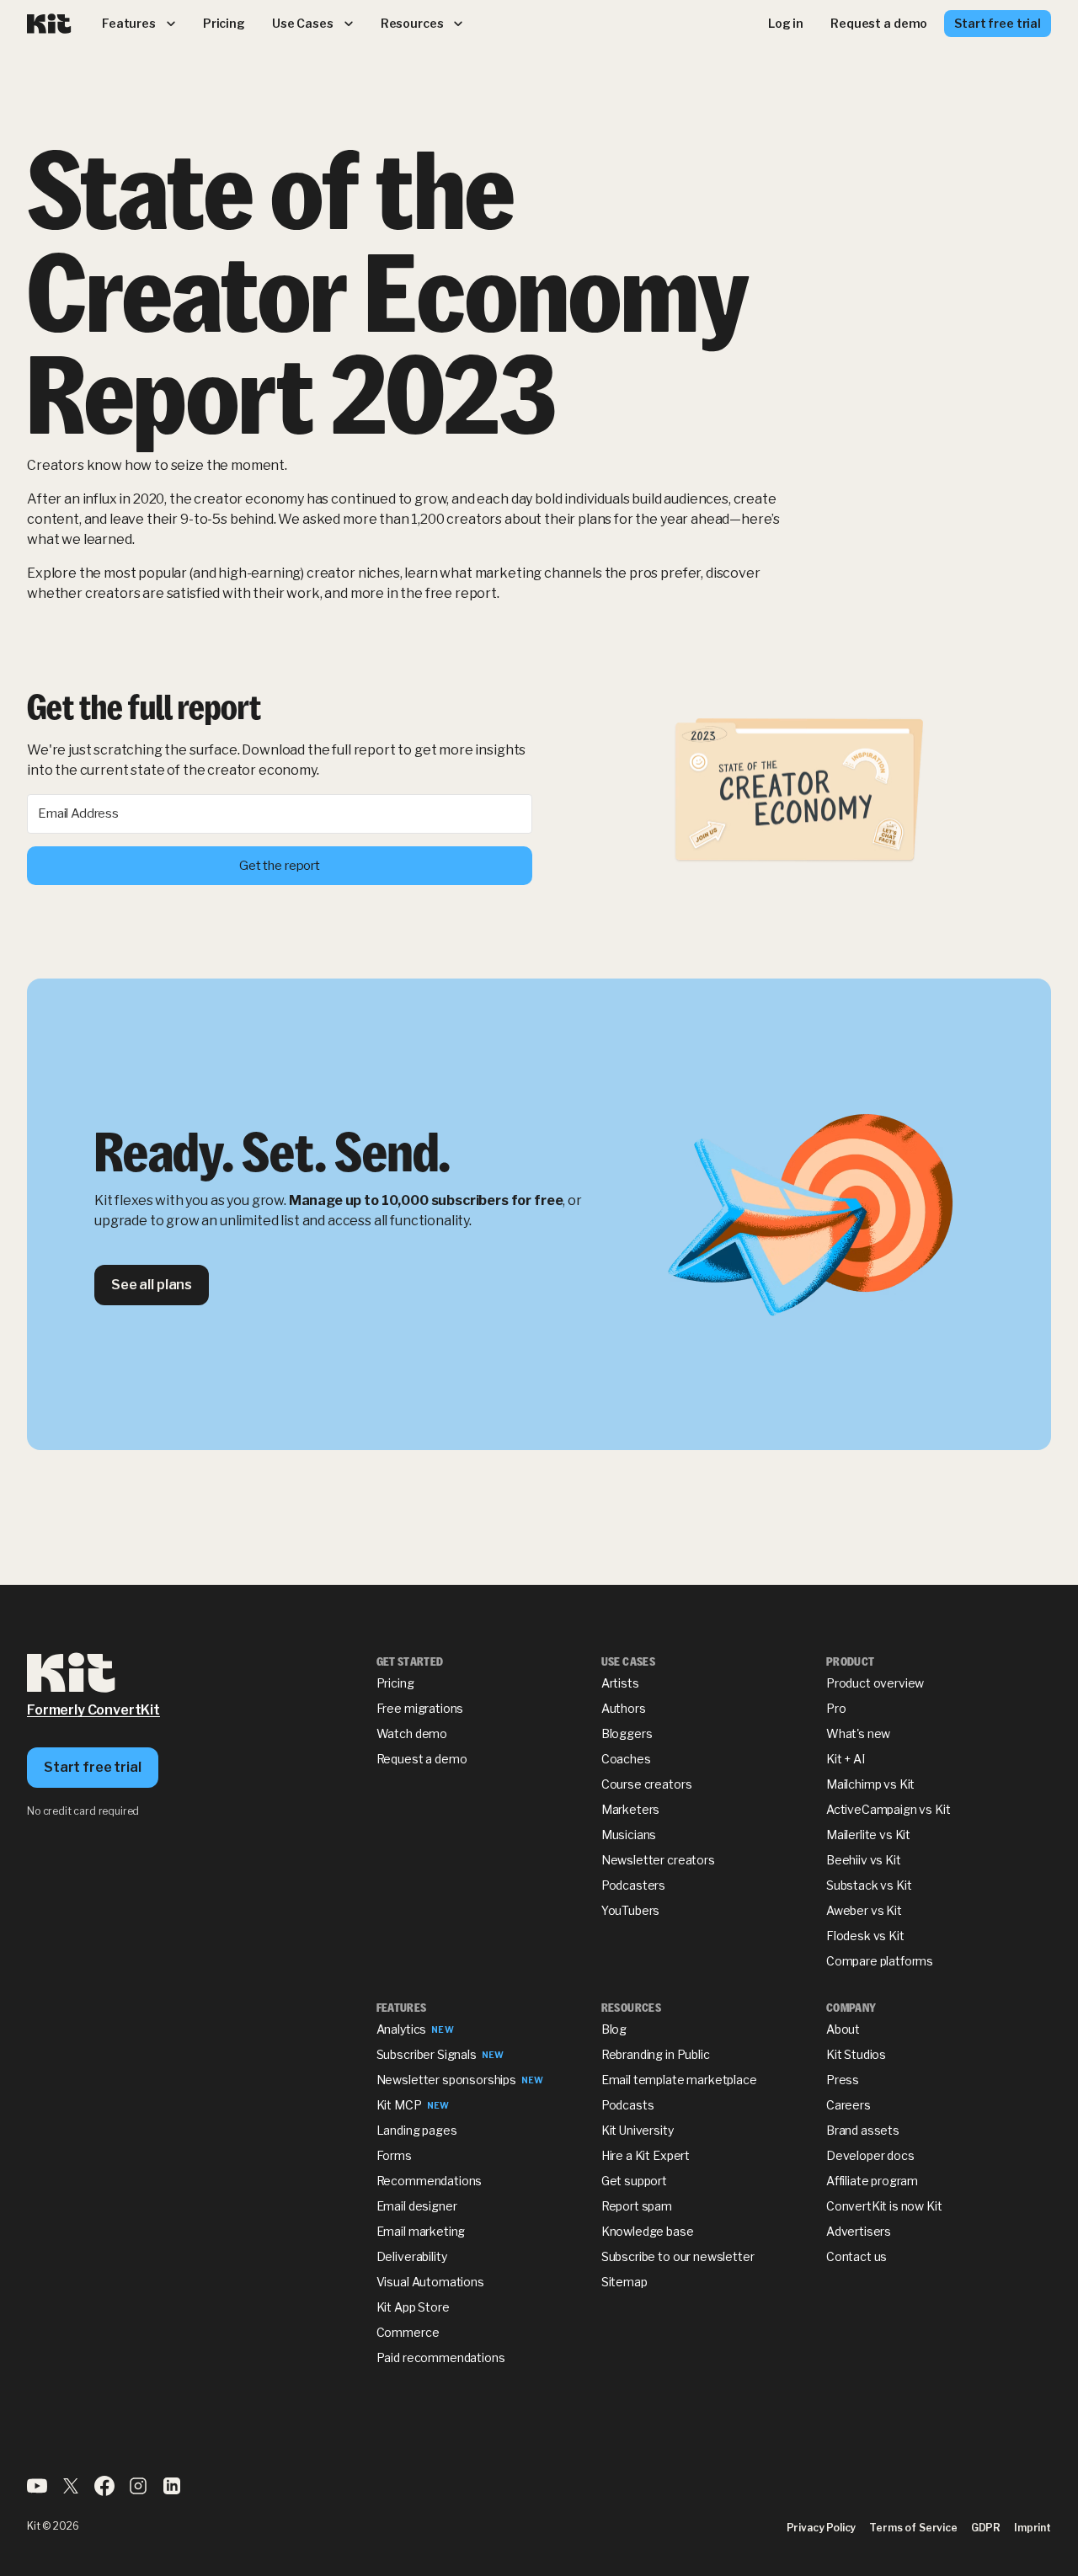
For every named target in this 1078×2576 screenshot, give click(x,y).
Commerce (408, 2332)
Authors (624, 1708)
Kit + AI (846, 1759)
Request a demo (422, 1759)
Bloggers (627, 1733)
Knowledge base (648, 2231)
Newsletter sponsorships (446, 2080)
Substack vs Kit (869, 1885)
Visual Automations (430, 2282)
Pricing (395, 1683)
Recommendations (430, 2181)
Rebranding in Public (656, 2054)
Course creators (647, 1784)
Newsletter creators (658, 1860)
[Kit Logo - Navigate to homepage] (49, 24)
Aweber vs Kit (864, 1910)
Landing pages (417, 2130)
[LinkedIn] (172, 2491)
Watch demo (412, 1733)
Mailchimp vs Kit (870, 1784)
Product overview (875, 1683)
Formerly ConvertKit (93, 1710)
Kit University (638, 2130)
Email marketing (421, 2231)
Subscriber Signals (427, 2054)
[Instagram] (138, 2491)
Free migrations (420, 1708)
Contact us (857, 2256)
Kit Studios (856, 2054)
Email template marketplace (679, 2080)
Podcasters (633, 1885)
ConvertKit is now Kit (884, 2206)
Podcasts (628, 2105)
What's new (858, 1733)
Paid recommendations (441, 2357)
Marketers (631, 1809)
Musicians (629, 1835)
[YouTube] (37, 2491)
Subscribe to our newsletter (678, 2256)
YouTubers (631, 1910)
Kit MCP (399, 2105)
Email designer (417, 2206)
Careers (849, 2105)
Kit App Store (413, 2307)
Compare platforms (880, 1961)
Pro (836, 1708)
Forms (394, 2155)
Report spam (637, 2206)
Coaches (626, 1759)
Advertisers (859, 2231)
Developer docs (870, 2155)
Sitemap (624, 2282)
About (843, 2029)
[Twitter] (71, 2491)
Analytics (402, 2029)
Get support (634, 2181)
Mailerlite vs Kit (868, 1835)
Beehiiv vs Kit (864, 1860)
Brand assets (863, 2130)
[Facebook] (104, 2491)
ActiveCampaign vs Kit (889, 1809)
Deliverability (412, 2256)
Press (843, 2080)
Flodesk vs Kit (865, 1936)
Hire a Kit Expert (646, 2155)
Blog (614, 2029)
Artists (620, 1683)
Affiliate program (872, 2181)
